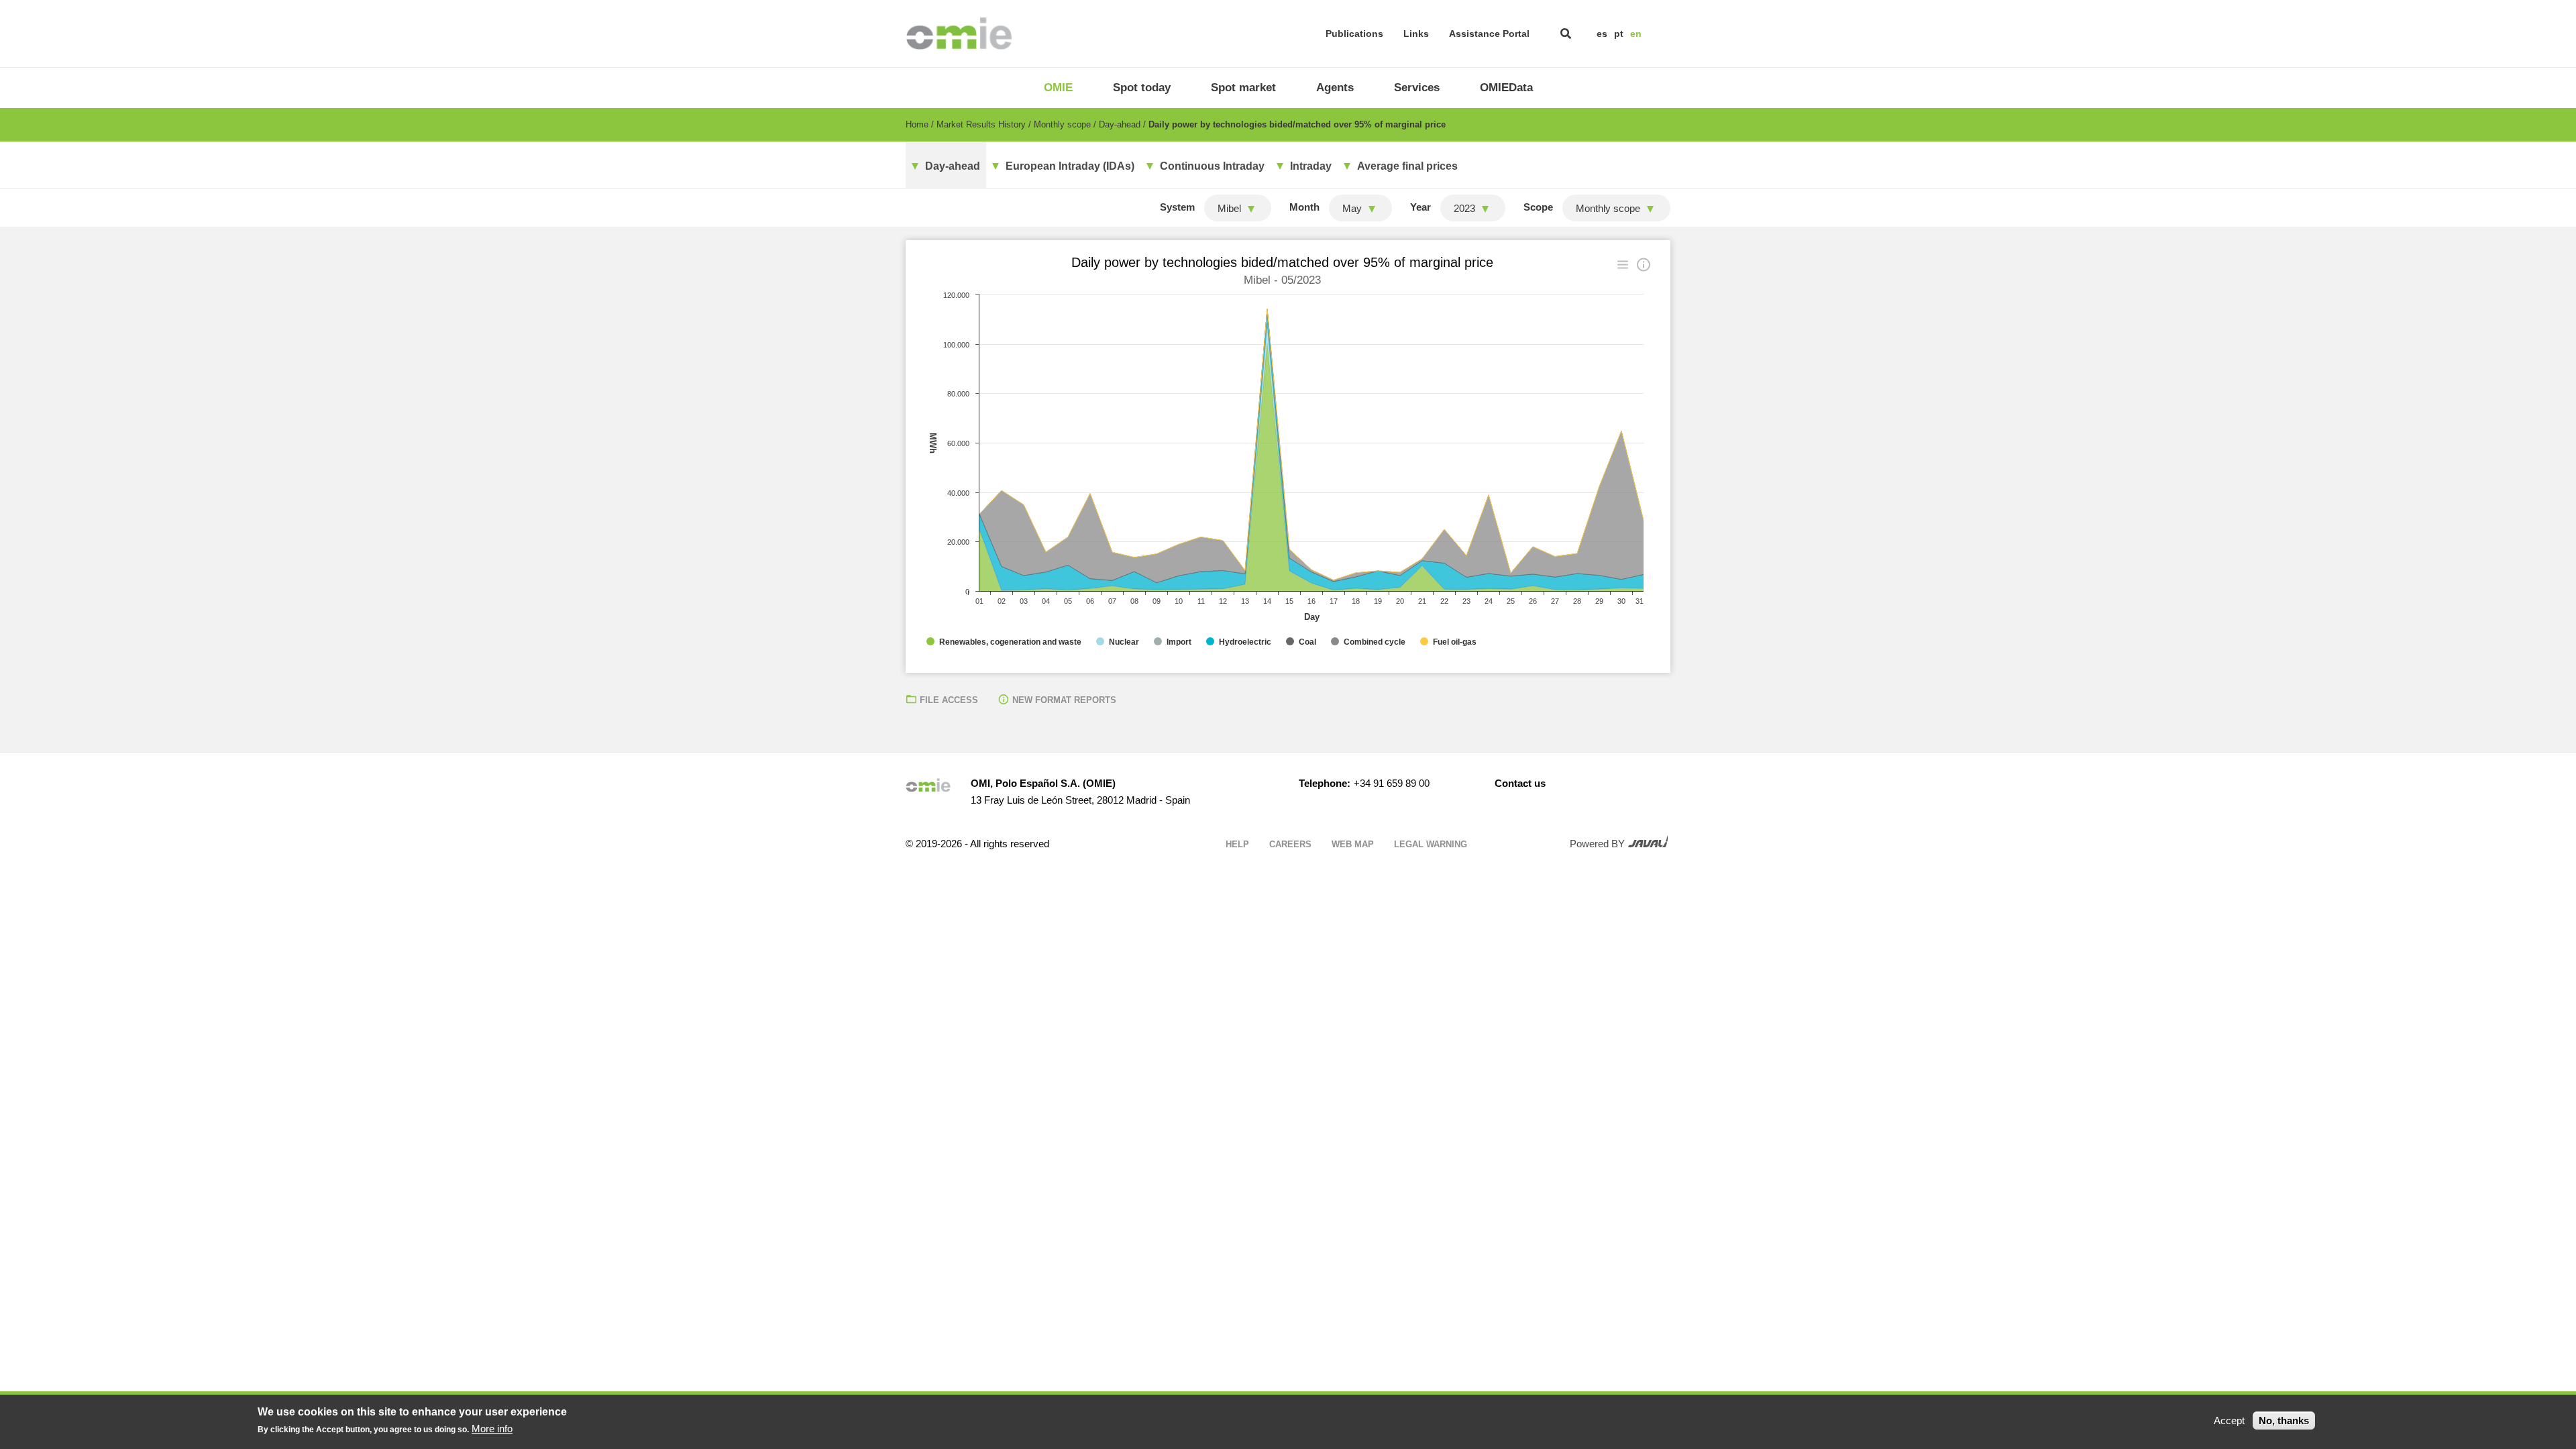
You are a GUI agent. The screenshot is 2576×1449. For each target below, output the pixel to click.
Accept (2229, 1420)
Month (1304, 207)
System (1177, 207)
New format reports (1064, 700)
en (1636, 34)
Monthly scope (1062, 124)
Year (1420, 207)
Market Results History (981, 124)
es (1602, 34)
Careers (1290, 844)
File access (949, 700)
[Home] (959, 34)
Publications (1354, 34)
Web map (1353, 844)
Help (1237, 844)
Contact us (1520, 783)
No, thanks (2284, 1420)
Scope (1538, 207)
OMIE (1058, 88)
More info (492, 1429)
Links (1416, 34)
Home (917, 124)
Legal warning (1431, 844)
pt (1619, 34)
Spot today (1142, 88)
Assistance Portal (1489, 34)
